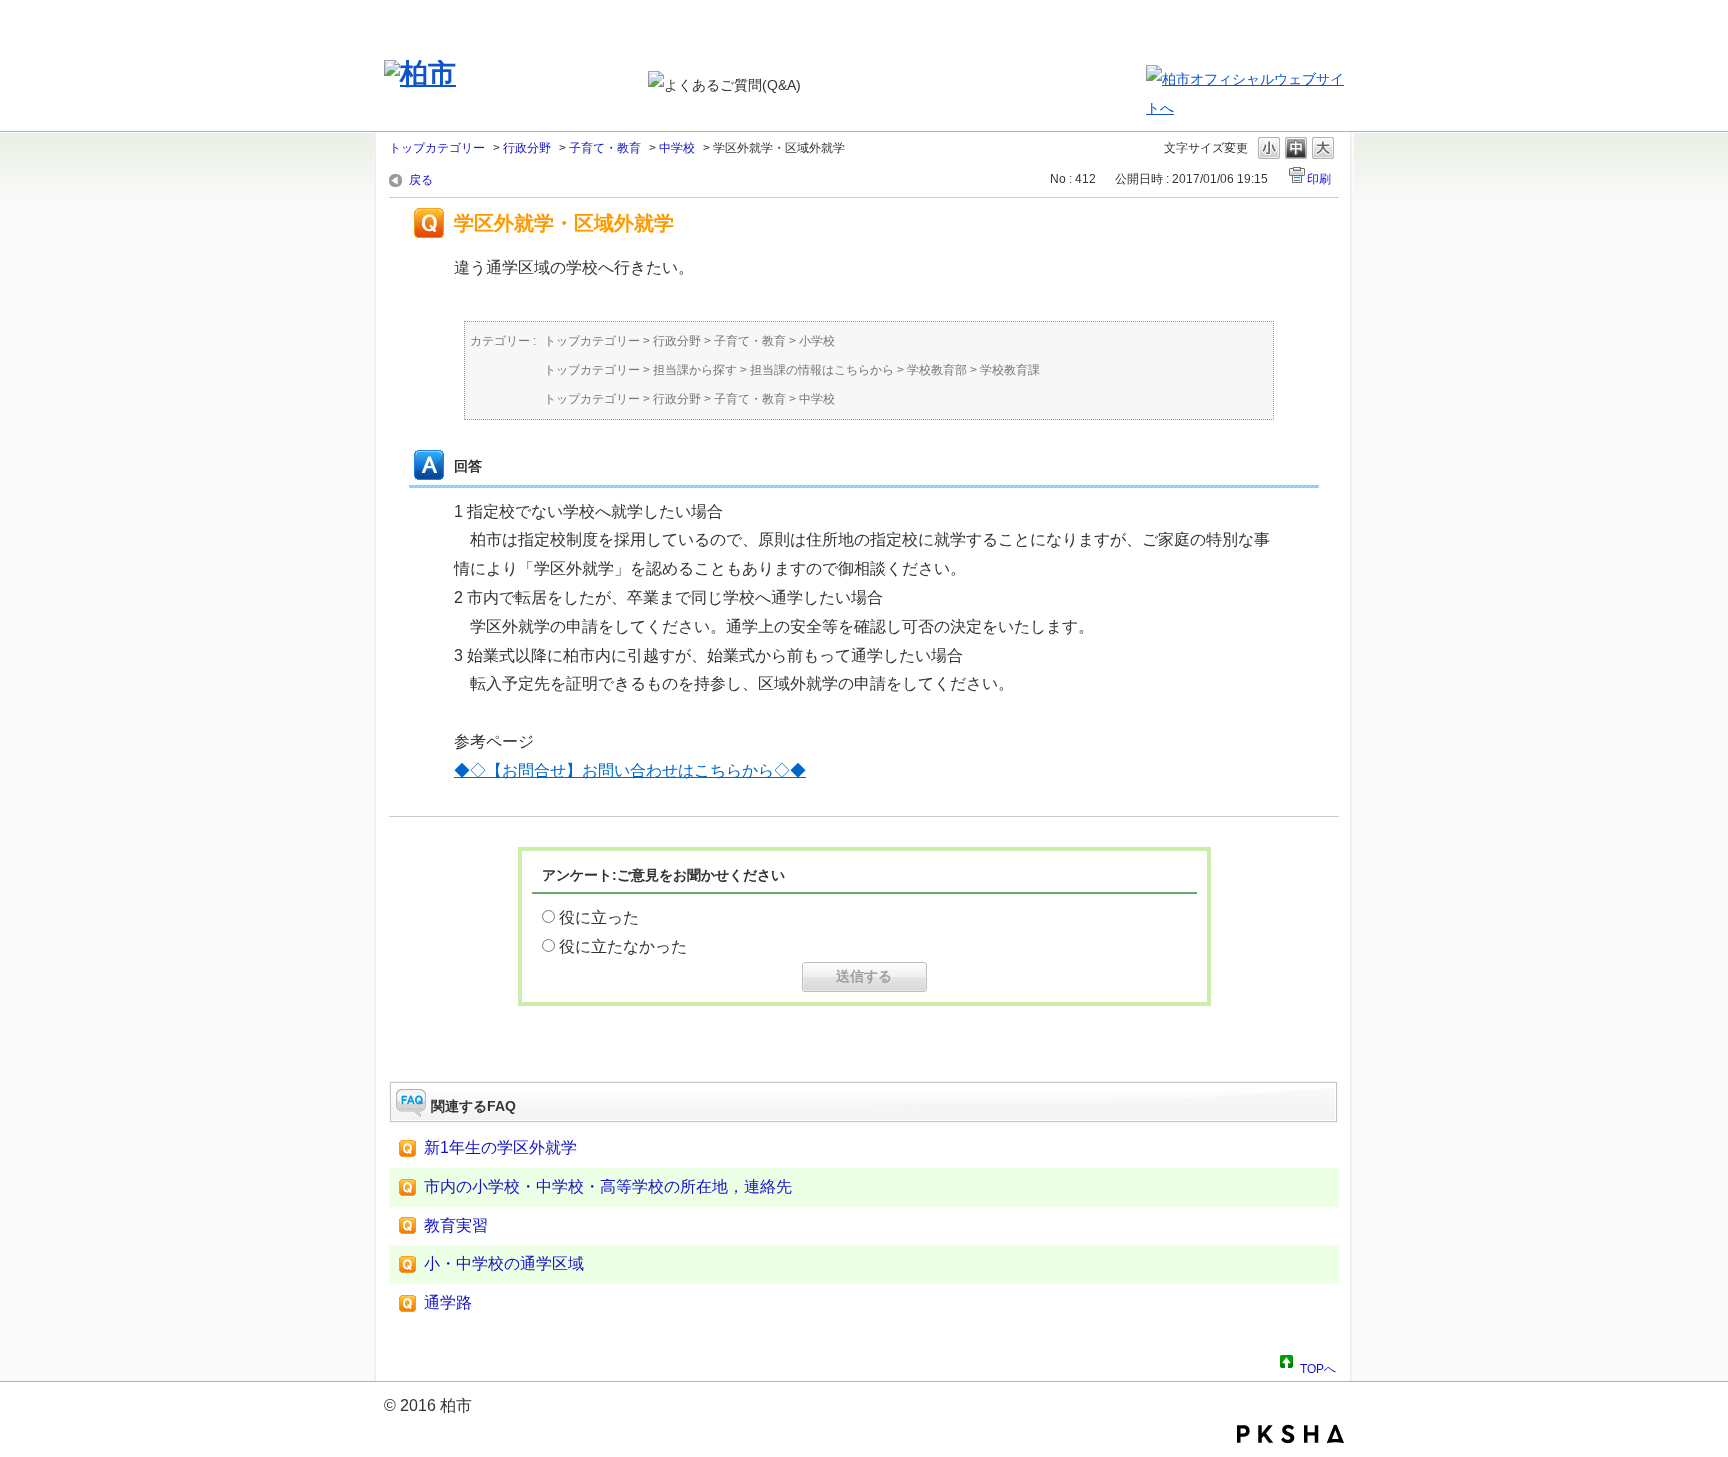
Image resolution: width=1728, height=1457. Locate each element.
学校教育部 (937, 370)
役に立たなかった (623, 946)
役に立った (599, 917)
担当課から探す (695, 370)
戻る (421, 180)
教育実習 (456, 1225)
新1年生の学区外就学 (500, 1147)
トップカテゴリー (437, 148)
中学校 (677, 148)
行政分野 (527, 148)
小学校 (817, 341)
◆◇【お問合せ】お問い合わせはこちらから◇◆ (630, 770)
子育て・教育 (605, 148)
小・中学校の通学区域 (504, 1263)
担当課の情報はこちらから (822, 370)
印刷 (1319, 179)
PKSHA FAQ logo (1290, 1434)
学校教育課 (1010, 370)
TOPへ (1318, 1366)
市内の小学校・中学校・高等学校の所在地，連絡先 (608, 1186)
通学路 (448, 1302)
